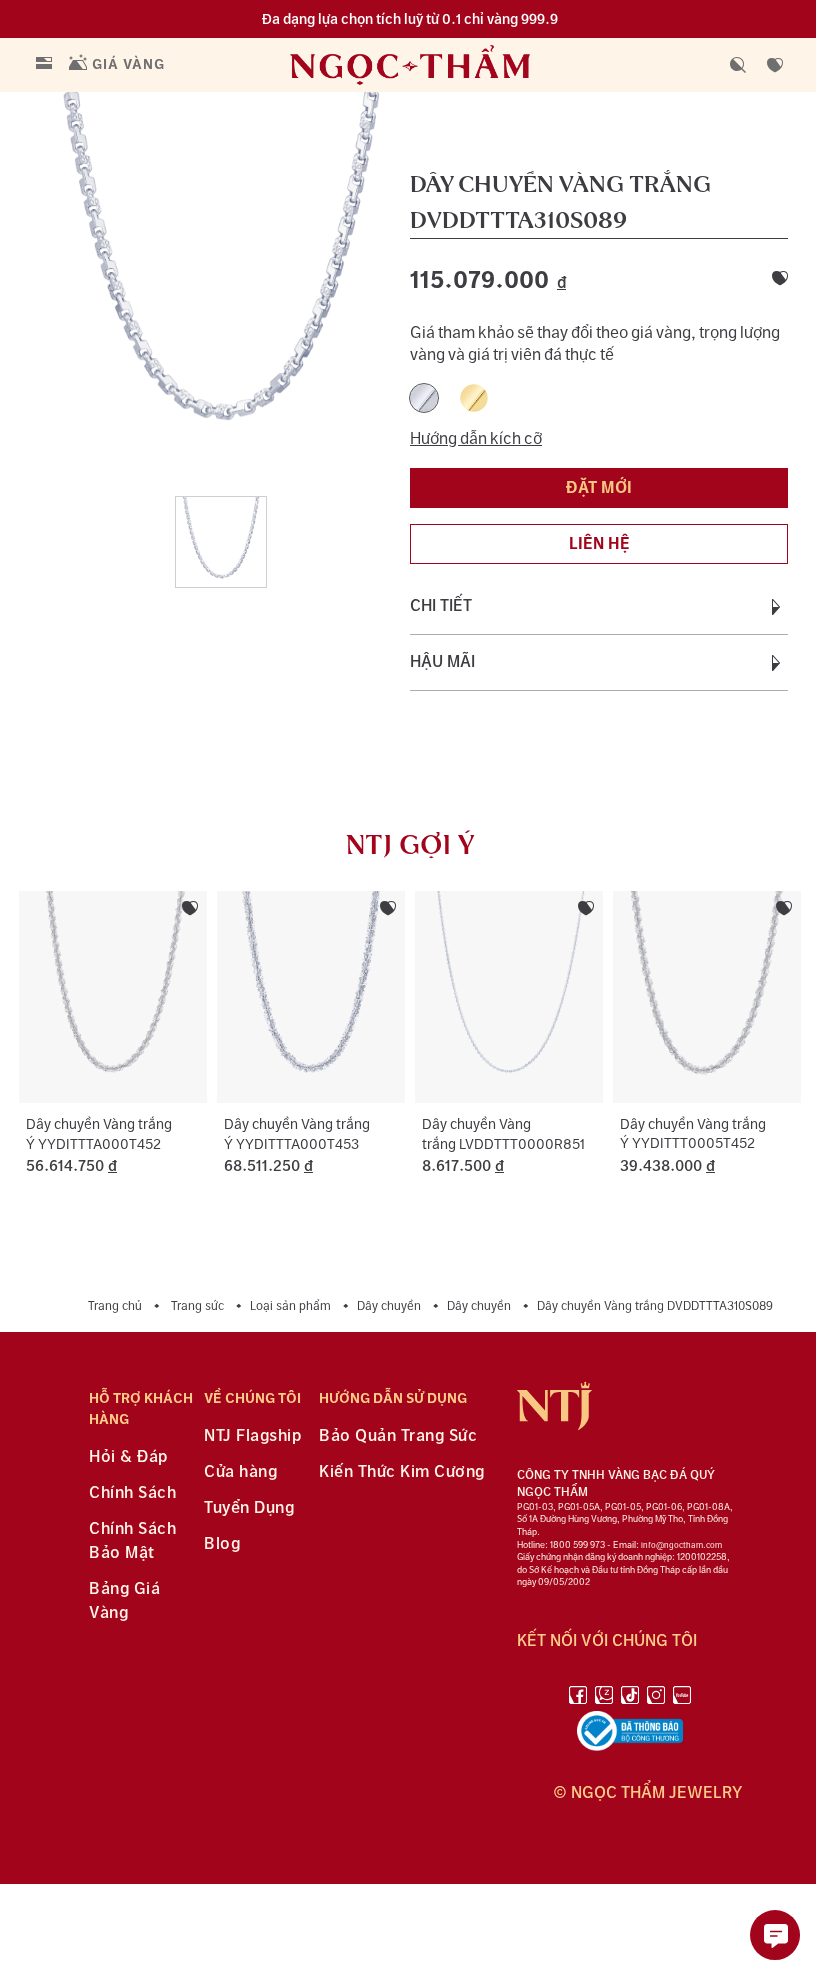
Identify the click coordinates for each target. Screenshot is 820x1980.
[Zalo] (604, 1698)
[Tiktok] (630, 1698)
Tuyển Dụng (249, 1508)
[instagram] (656, 1698)
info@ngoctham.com (681, 1545)
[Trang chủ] (451, 64)
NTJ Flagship (252, 1436)
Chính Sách (132, 1493)
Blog (222, 1544)
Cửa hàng (240, 1472)
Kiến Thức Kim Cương (402, 1472)
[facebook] (578, 1698)
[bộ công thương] (630, 1735)
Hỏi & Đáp (128, 1457)
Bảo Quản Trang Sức (398, 1436)
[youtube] (682, 1698)
